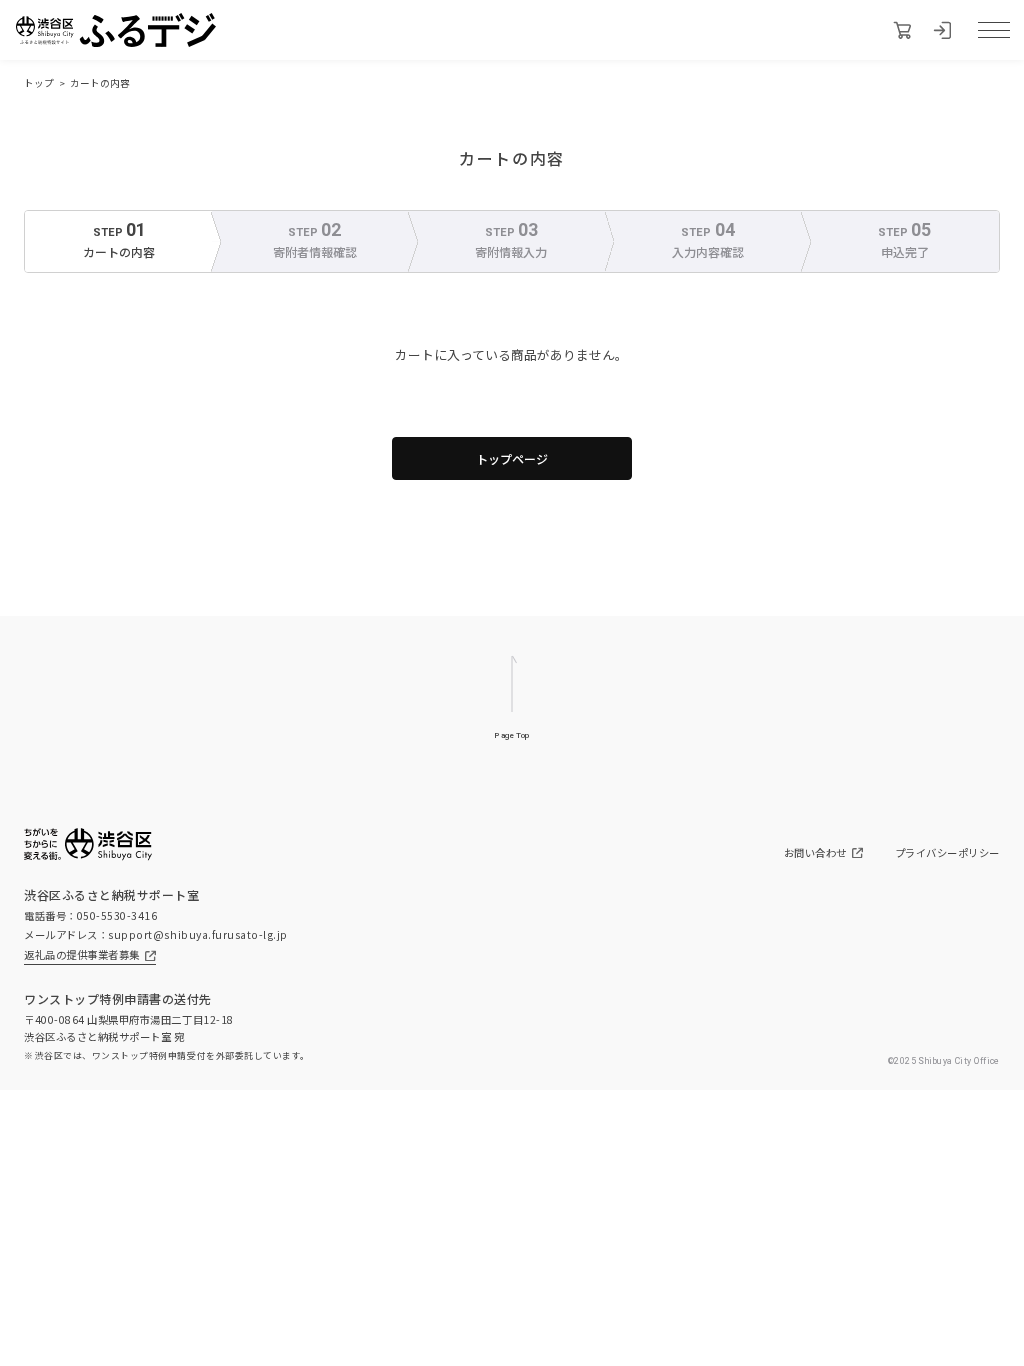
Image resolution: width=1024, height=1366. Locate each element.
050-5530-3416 (117, 915)
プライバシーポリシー (947, 852)
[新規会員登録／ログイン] (942, 30)
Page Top (511, 735)
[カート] (902, 30)
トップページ (512, 458)
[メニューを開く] (994, 30)
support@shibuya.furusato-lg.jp (198, 934)
